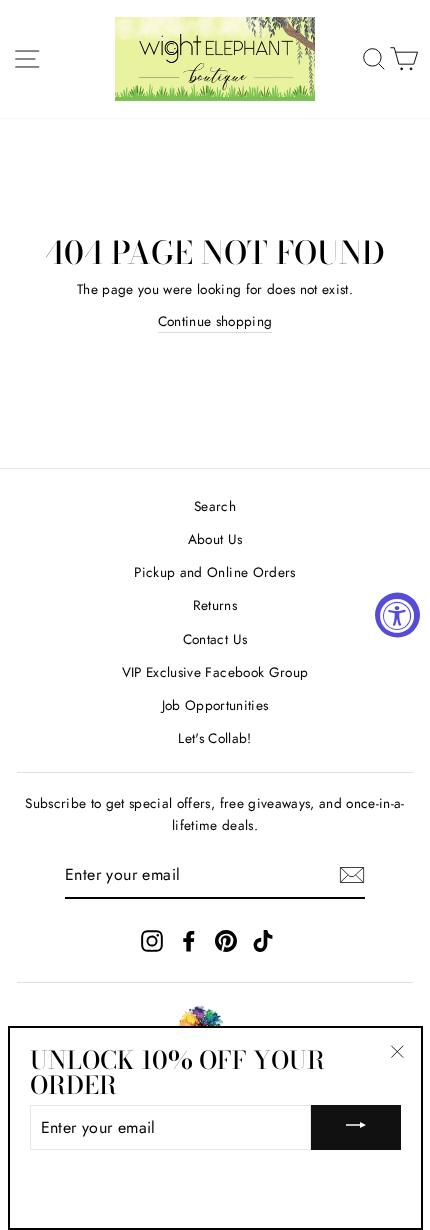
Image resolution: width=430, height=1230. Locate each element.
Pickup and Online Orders (214, 572)
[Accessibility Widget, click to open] (397, 615)
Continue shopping (215, 321)
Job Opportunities (215, 705)
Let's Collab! (214, 738)
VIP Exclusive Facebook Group (215, 672)
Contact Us (215, 639)
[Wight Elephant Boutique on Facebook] (189, 940)
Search (215, 506)
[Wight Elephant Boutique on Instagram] (152, 940)
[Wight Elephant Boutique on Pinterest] (226, 940)
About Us (215, 539)
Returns (215, 605)
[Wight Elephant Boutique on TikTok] (263, 940)
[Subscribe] (352, 875)
